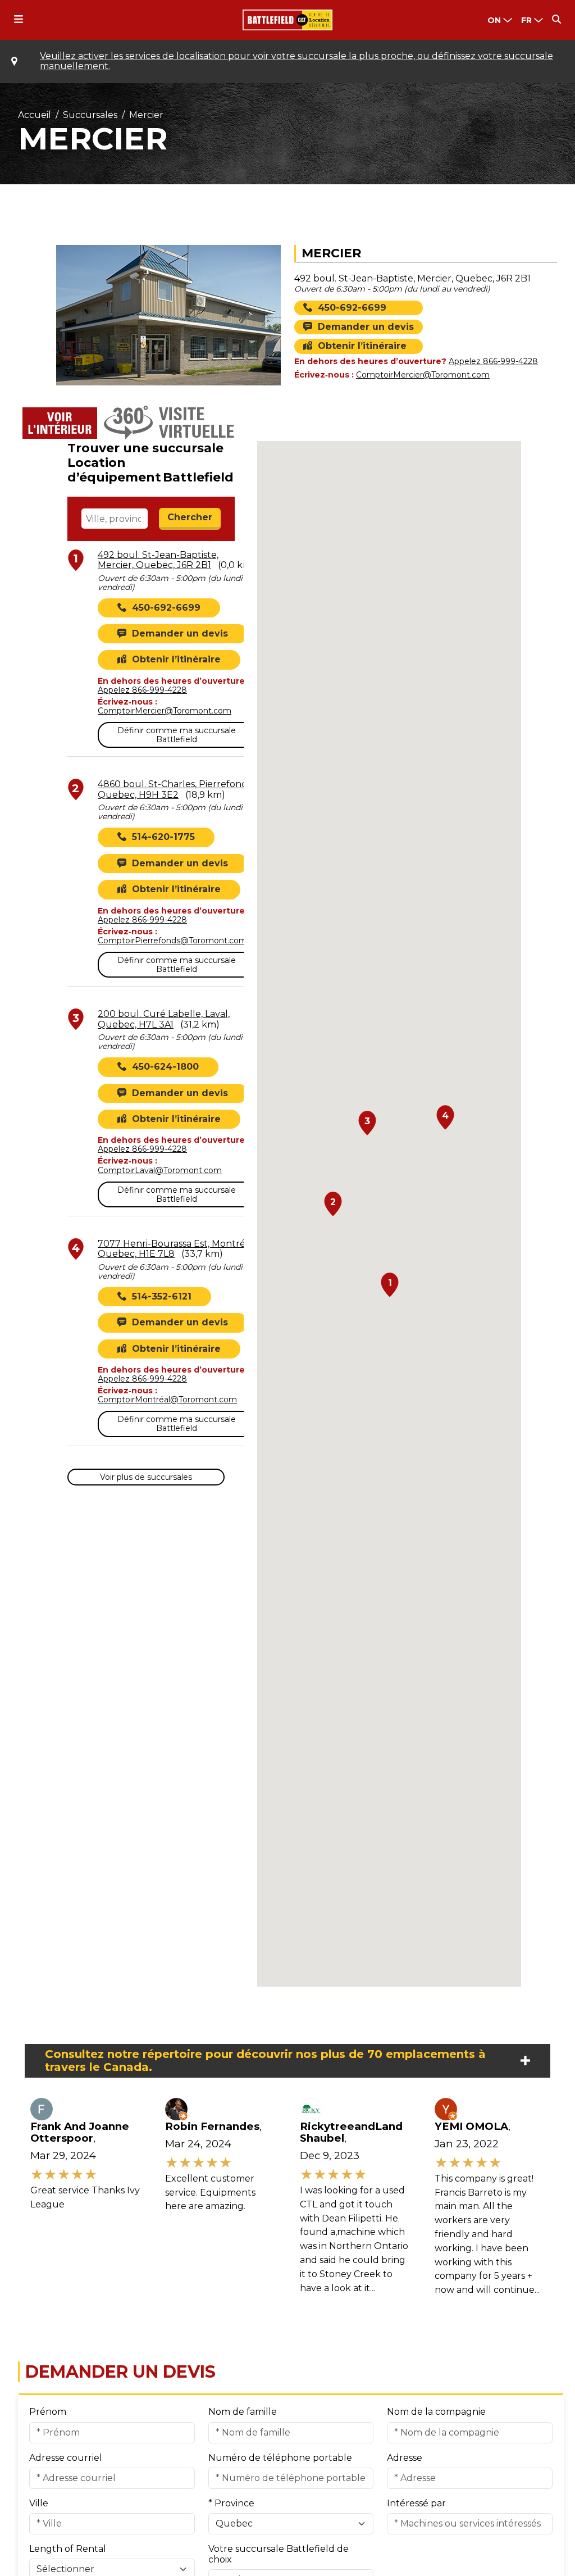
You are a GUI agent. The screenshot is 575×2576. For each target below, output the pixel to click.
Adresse (405, 2458)
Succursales (90, 115)
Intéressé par (416, 2503)
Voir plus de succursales (146, 1477)
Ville (39, 2503)
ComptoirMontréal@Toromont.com (167, 1400)
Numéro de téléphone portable (280, 2458)
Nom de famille (243, 2412)
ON (494, 20)
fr (526, 20)
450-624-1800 (165, 1067)
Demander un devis (366, 327)
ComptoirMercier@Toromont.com (423, 375)
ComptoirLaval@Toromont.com (160, 1170)
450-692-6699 (352, 308)
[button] (390, 1285)
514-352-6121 (162, 1297)
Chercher (190, 517)
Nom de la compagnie (436, 2412)
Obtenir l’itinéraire (362, 346)
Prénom (48, 2412)
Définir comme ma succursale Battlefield (177, 735)
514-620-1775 (163, 837)
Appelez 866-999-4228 (493, 361)
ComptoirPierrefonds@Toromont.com (172, 941)
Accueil (35, 115)
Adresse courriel (66, 2458)
